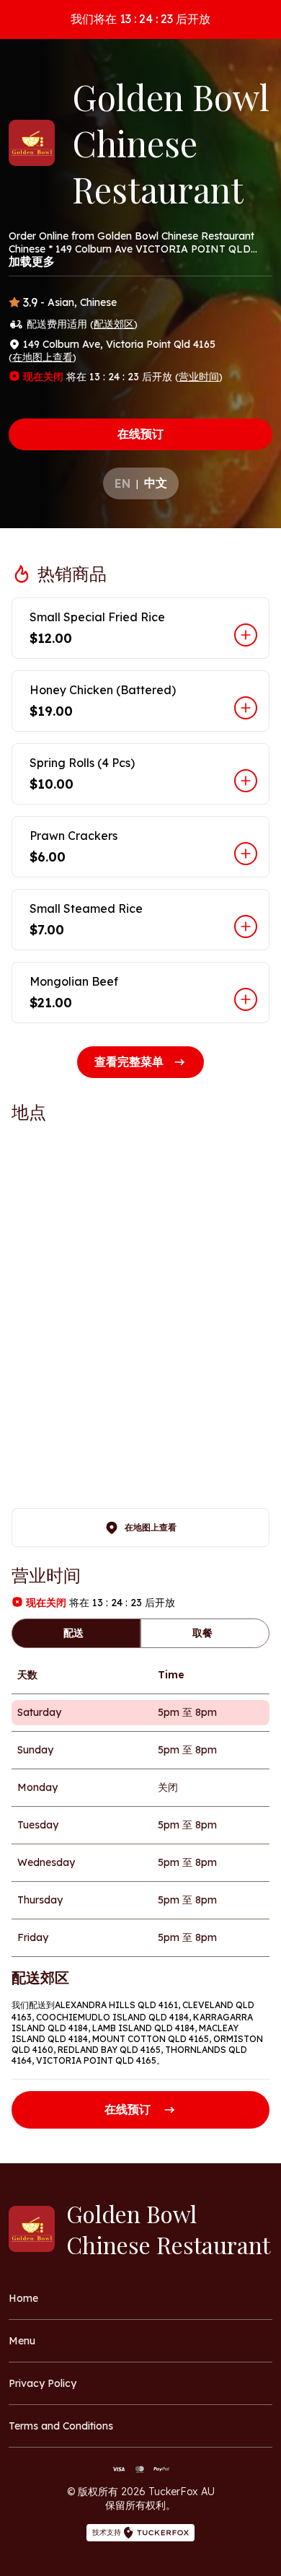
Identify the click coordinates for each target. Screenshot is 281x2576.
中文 (156, 483)
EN (122, 483)
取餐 (202, 1633)
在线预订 (140, 434)
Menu (22, 2341)
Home (23, 2298)
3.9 (30, 302)
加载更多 (32, 261)
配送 (73, 1633)
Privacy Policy (43, 2383)
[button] (140, 628)
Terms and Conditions (61, 2426)
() (114, 324)
